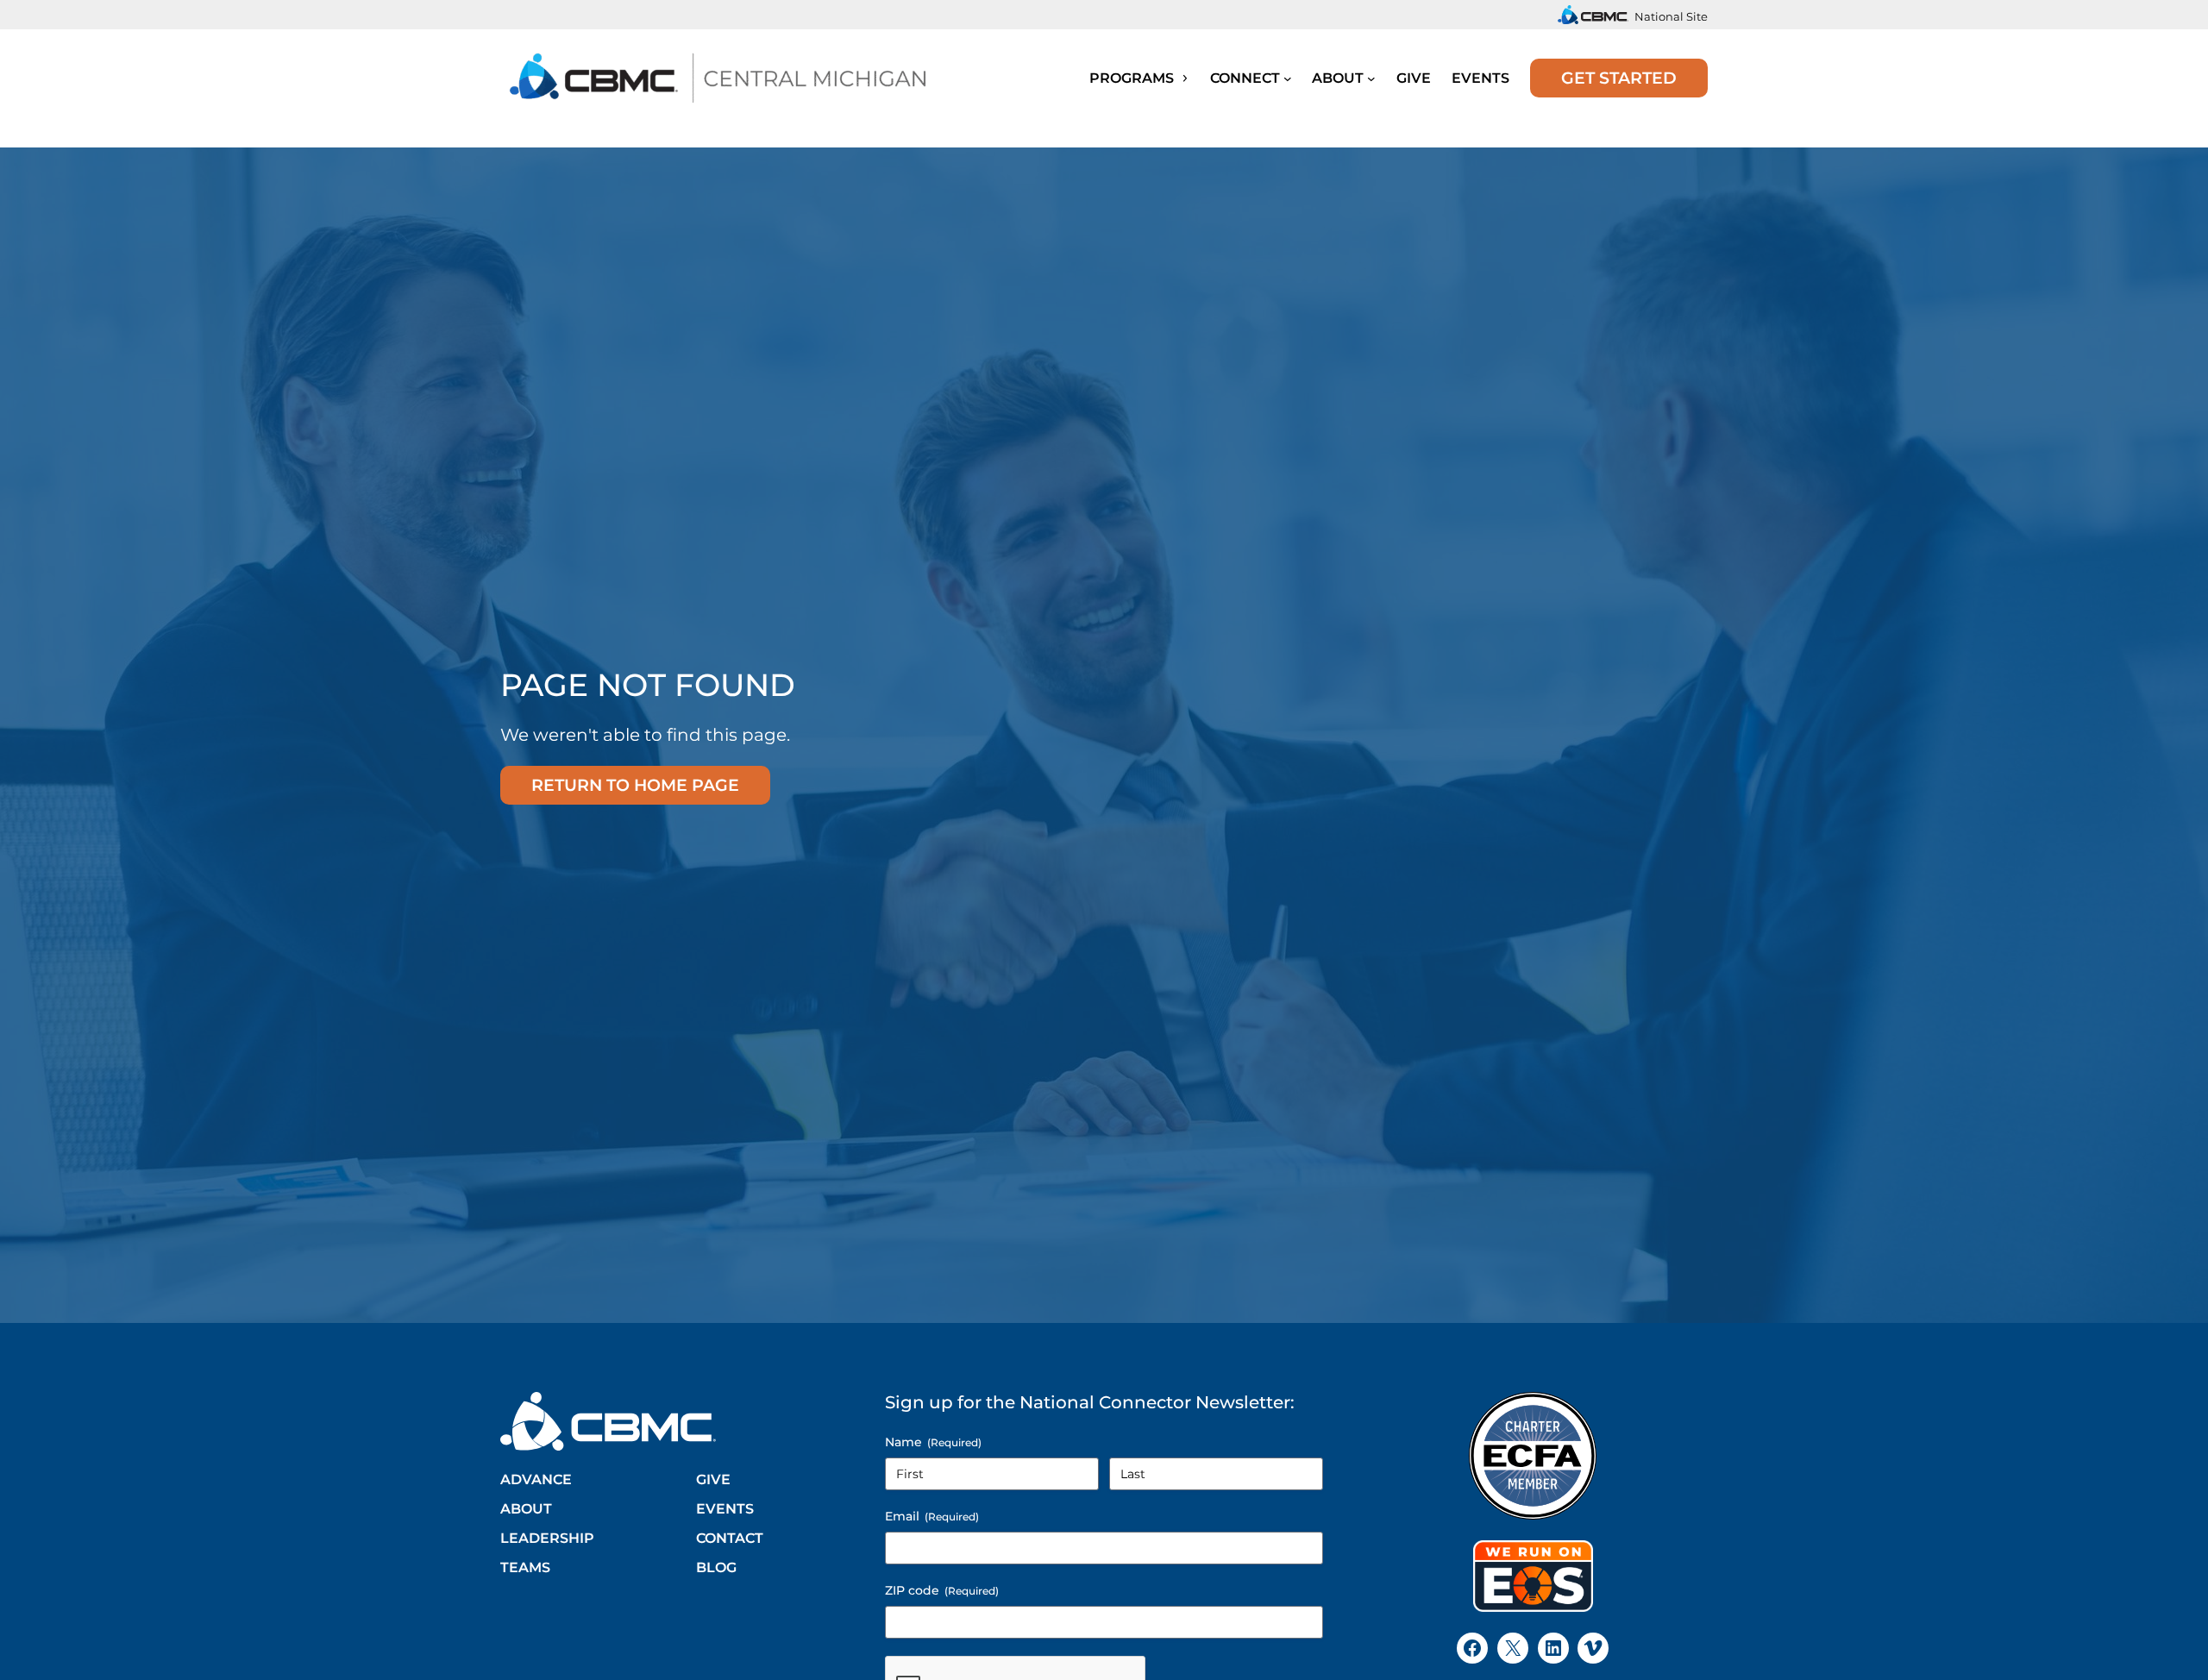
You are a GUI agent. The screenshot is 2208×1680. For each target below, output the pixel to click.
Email (932, 1516)
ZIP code (942, 1590)
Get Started (1619, 78)
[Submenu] (1288, 78)
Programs (1133, 78)
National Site (1671, 16)
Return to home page (635, 785)
